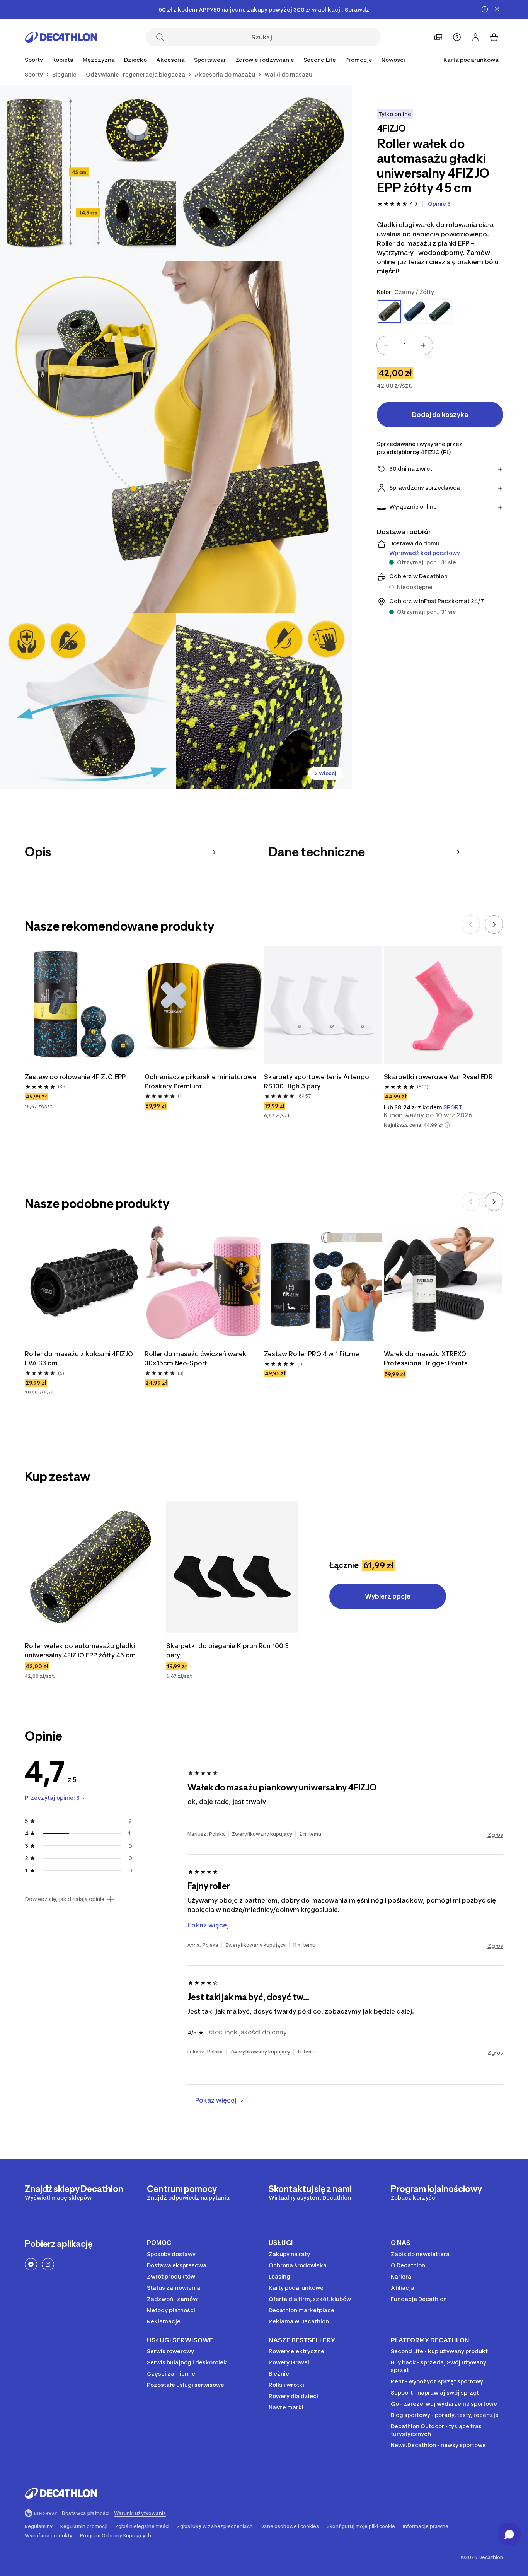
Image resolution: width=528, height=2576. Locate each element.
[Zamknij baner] (497, 9)
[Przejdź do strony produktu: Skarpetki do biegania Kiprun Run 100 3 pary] (232, 1567)
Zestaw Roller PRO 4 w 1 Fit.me (312, 1354)
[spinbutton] (405, 345)
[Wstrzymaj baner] (485, 9)
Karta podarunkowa (471, 60)
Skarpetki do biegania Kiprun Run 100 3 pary (227, 1650)
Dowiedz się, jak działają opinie (65, 1899)
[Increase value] (423, 345)
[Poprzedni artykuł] (471, 924)
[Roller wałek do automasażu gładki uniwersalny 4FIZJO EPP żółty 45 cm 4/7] (88, 701)
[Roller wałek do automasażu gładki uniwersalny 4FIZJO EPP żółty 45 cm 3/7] (176, 437)
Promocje (359, 60)
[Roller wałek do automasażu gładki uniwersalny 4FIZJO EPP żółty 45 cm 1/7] (264, 173)
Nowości (393, 60)
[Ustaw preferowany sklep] (438, 37)
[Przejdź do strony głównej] (61, 37)
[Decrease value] (386, 345)
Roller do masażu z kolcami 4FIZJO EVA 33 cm (79, 1358)
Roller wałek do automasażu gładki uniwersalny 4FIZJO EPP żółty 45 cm (80, 1650)
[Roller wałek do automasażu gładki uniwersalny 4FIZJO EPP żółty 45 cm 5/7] (264, 701)
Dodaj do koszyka (440, 415)
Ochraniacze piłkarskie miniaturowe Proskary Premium (201, 1081)
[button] (447, 1125)
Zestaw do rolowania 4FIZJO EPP (75, 1077)
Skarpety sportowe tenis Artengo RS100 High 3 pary (317, 1081)
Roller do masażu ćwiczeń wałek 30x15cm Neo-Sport (196, 1358)
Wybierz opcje (388, 1596)
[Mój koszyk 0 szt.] (494, 37)
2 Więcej (325, 773)
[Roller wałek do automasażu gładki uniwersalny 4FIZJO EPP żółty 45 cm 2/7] (88, 173)
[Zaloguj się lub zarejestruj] (475, 37)
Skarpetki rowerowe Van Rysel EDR (438, 1077)
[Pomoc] (457, 37)
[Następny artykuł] (494, 924)
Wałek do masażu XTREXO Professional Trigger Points (426, 1358)
